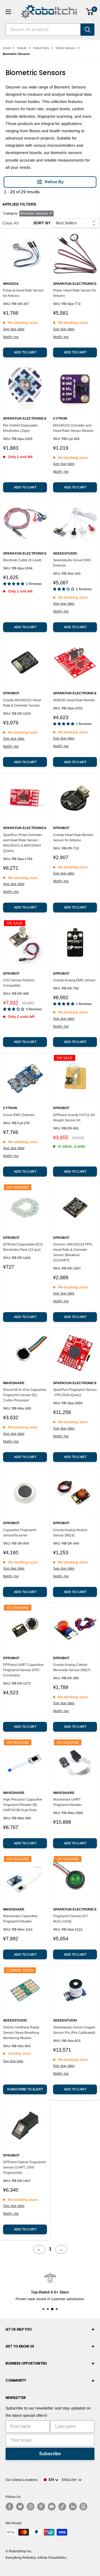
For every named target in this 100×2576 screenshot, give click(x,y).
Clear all (10, 223)
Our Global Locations (22, 2480)
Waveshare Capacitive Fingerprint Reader (20, 1919)
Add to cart (25, 352)
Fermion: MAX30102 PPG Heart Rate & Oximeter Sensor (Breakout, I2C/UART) (73, 1252)
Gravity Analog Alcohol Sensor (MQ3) (70, 1533)
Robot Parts (41, 48)
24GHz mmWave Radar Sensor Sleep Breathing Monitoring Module (21, 2033)
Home (7, 48)
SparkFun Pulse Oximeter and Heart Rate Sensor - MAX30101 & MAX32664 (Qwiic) (22, 843)
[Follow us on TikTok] (62, 2507)
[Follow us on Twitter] (20, 2507)
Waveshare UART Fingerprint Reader (67, 1802)
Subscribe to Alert (25, 2089)
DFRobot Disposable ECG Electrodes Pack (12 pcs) (23, 1247)
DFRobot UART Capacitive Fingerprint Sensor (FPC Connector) (23, 1670)
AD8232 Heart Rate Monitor (74, 700)
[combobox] (43, 30)
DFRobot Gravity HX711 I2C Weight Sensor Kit (74, 1118)
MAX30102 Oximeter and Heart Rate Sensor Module (73, 428)
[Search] (87, 30)
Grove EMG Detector (19, 1115)
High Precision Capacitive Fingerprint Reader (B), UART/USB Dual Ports (23, 1805)
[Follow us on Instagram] (31, 2507)
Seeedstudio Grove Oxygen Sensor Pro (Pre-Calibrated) (74, 2030)
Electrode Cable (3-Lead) (22, 560)
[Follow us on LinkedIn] (73, 2507)
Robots (22, 48)
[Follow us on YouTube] (52, 2507)
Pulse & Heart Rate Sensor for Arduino (23, 293)
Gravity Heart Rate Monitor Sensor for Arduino (73, 838)
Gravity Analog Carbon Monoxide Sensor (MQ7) (72, 1667)
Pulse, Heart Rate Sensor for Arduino (75, 293)
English (70, 2480)
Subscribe (50, 2454)
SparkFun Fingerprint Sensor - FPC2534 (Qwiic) (75, 1392)
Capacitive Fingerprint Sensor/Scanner (20, 1533)
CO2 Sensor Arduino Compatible (19, 983)
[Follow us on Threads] (83, 2507)
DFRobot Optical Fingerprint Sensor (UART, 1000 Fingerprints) (24, 2167)
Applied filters (19, 204)
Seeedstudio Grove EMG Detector (72, 563)
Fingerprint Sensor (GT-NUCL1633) (71, 1919)
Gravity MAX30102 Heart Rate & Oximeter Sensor (22, 703)
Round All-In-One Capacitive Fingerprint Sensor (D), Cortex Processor (25, 1395)
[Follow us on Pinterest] (41, 2507)
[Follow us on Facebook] (9, 2507)
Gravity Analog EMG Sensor (74, 980)
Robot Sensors (66, 48)
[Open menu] (8, 12)
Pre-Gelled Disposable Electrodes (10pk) (20, 428)
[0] (90, 12)
